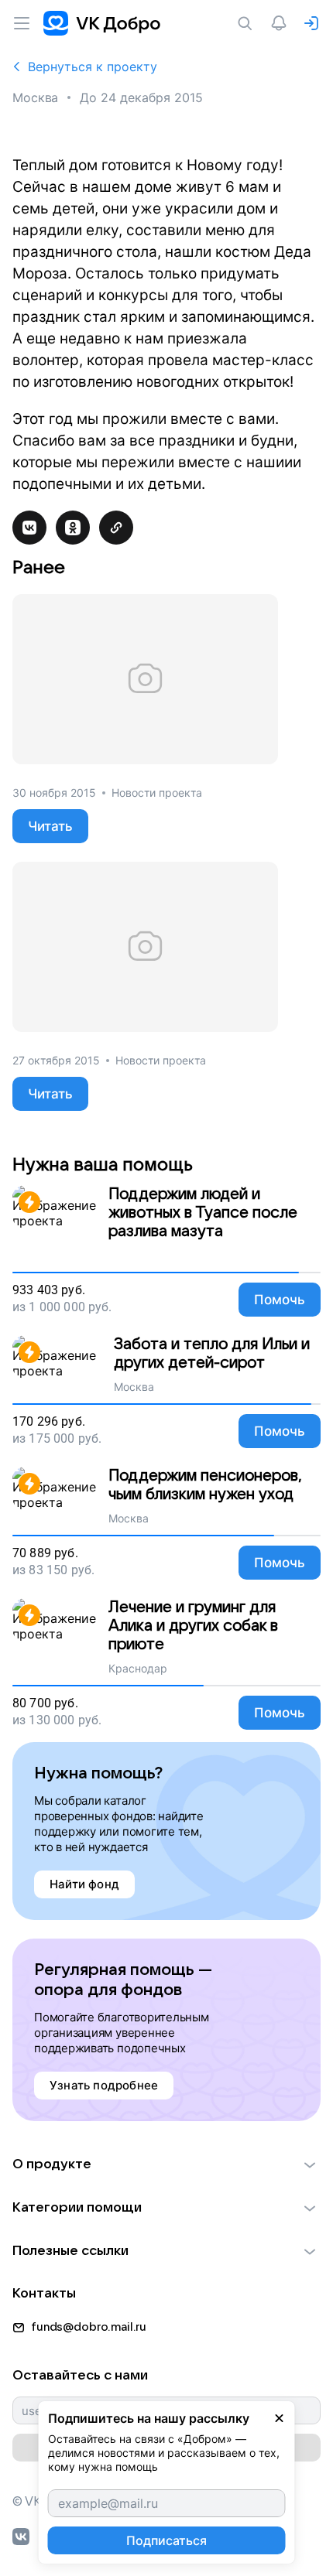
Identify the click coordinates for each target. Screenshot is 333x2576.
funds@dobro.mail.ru (89, 2327)
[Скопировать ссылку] (116, 528)
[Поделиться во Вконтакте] (29, 528)
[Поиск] (248, 23)
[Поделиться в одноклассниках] (73, 528)
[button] (166, 2164)
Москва (35, 97)
